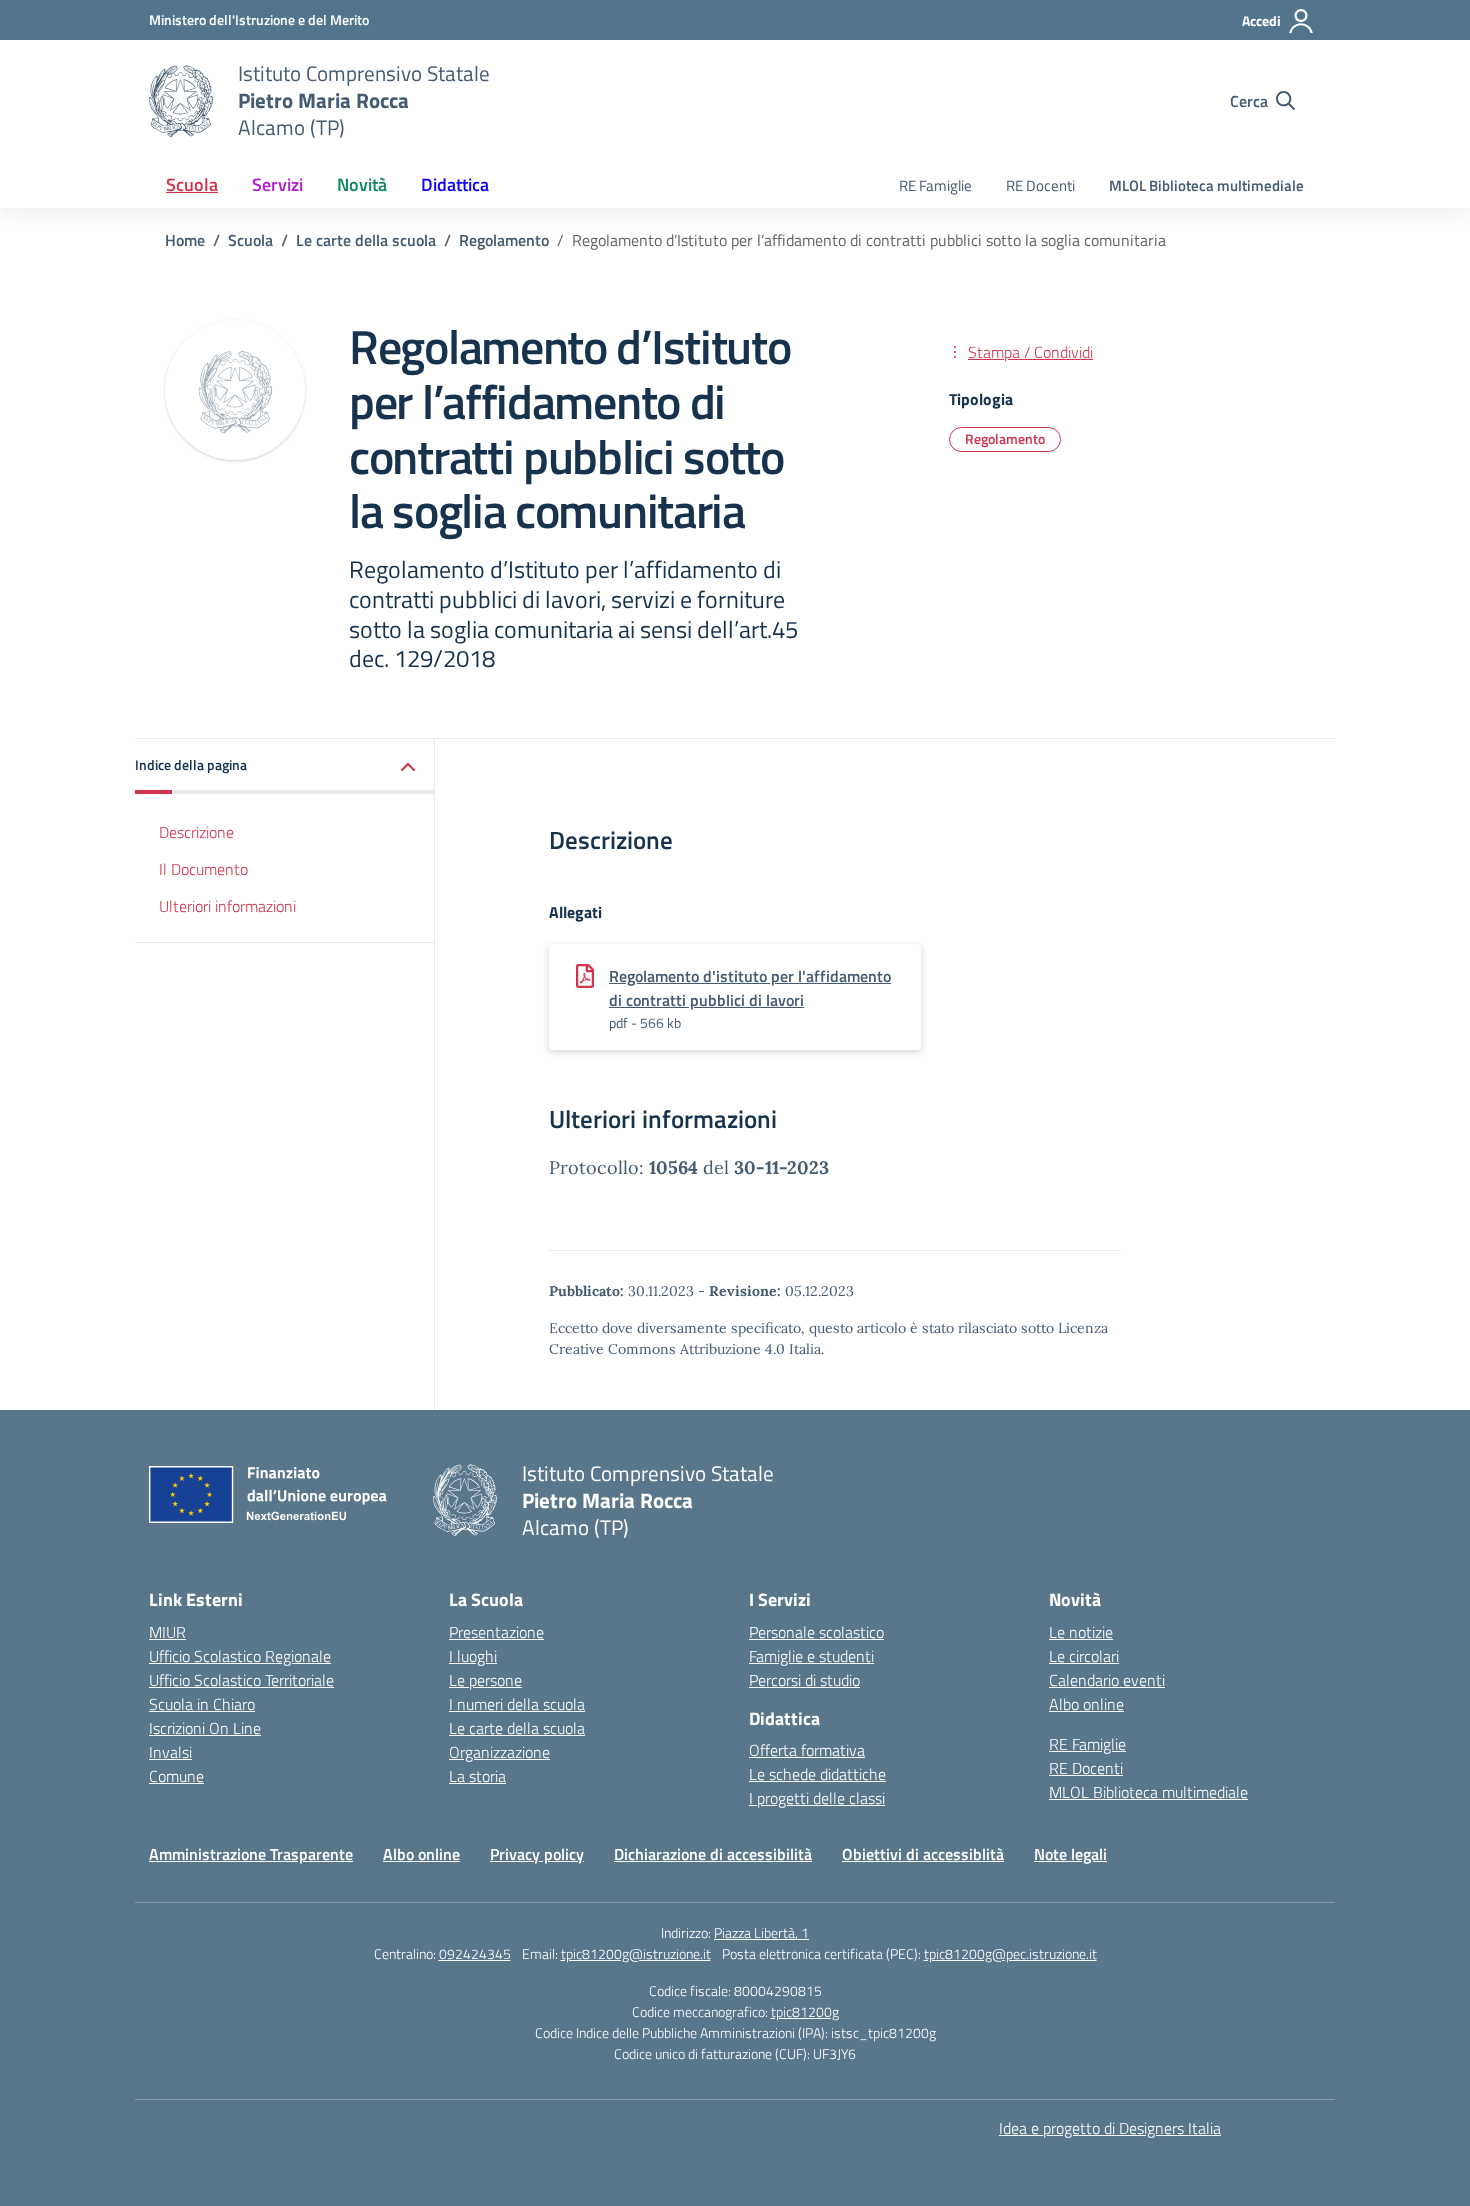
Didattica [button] (455, 184)
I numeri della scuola (517, 1704)
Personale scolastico (816, 1632)
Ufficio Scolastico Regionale (240, 1656)
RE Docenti (1040, 185)
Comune (176, 1776)
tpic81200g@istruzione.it (636, 1953)
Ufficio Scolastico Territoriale (241, 1680)
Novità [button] (362, 184)
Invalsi (170, 1752)
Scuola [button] (192, 184)
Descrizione (196, 832)
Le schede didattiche (817, 1774)
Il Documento (203, 869)
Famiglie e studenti (811, 1656)
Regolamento (1005, 438)
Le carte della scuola (517, 1728)
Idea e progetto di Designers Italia (1110, 2128)
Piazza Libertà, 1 (761, 1932)
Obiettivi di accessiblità (923, 1854)
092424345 (475, 1953)
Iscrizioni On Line (205, 1728)
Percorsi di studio (804, 1680)
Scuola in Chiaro (202, 1704)
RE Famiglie (935, 185)
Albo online (1086, 1704)
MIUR (167, 1632)
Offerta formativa (807, 1750)
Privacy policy (537, 1854)
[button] (285, 766)
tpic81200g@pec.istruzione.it (1010, 1953)
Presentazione (496, 1632)
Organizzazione (499, 1752)
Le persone (485, 1680)
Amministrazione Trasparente (251, 1854)
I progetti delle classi (817, 1798)
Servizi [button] (277, 184)
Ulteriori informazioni (227, 906)
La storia (477, 1776)
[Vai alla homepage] (181, 101)
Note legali (1070, 1854)
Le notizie (1081, 1632)
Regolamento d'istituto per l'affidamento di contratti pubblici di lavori (750, 988)
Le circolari (1084, 1656)
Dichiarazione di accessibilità (713, 1854)
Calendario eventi (1107, 1680)
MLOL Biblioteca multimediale (1206, 185)
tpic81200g (805, 2011)
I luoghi (473, 1656)
